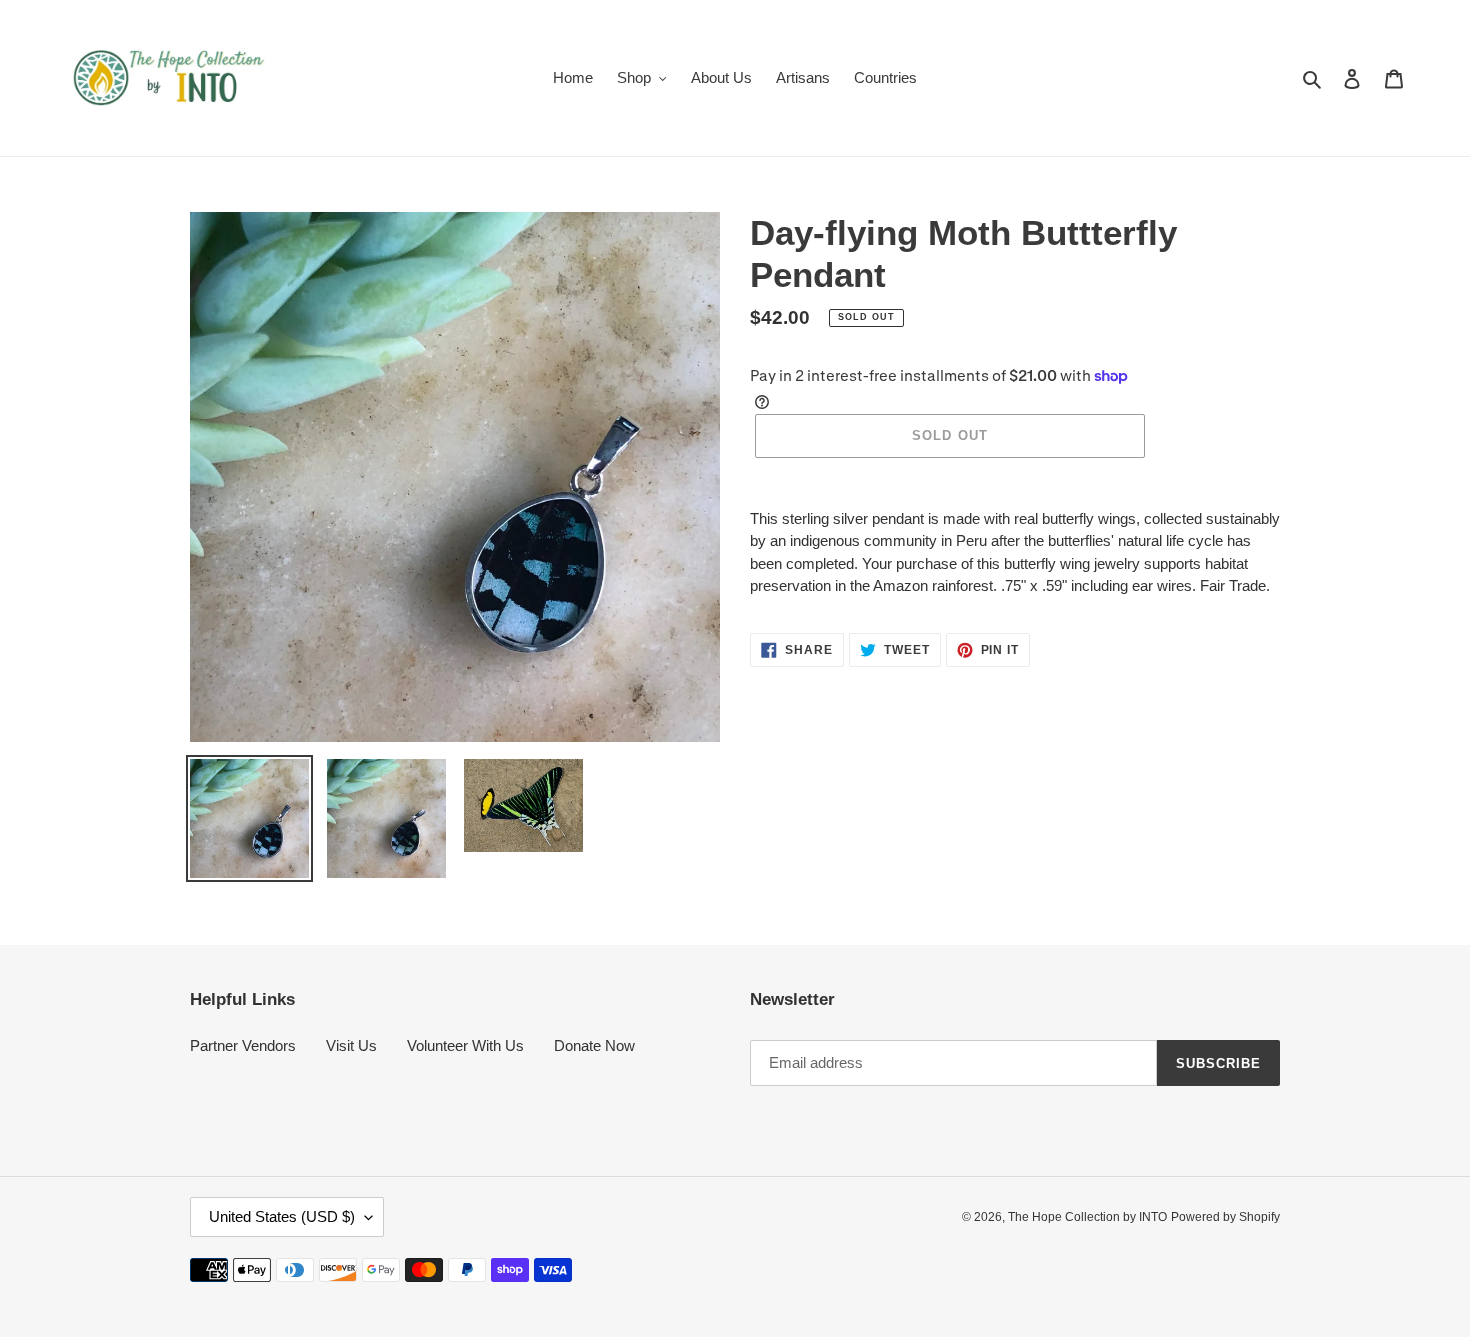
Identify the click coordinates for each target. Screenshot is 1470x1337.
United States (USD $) (282, 1216)
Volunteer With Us (465, 1045)
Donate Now (594, 1045)
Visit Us (351, 1045)
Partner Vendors (243, 1045)
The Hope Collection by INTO (1087, 1217)
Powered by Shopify (1225, 1217)
